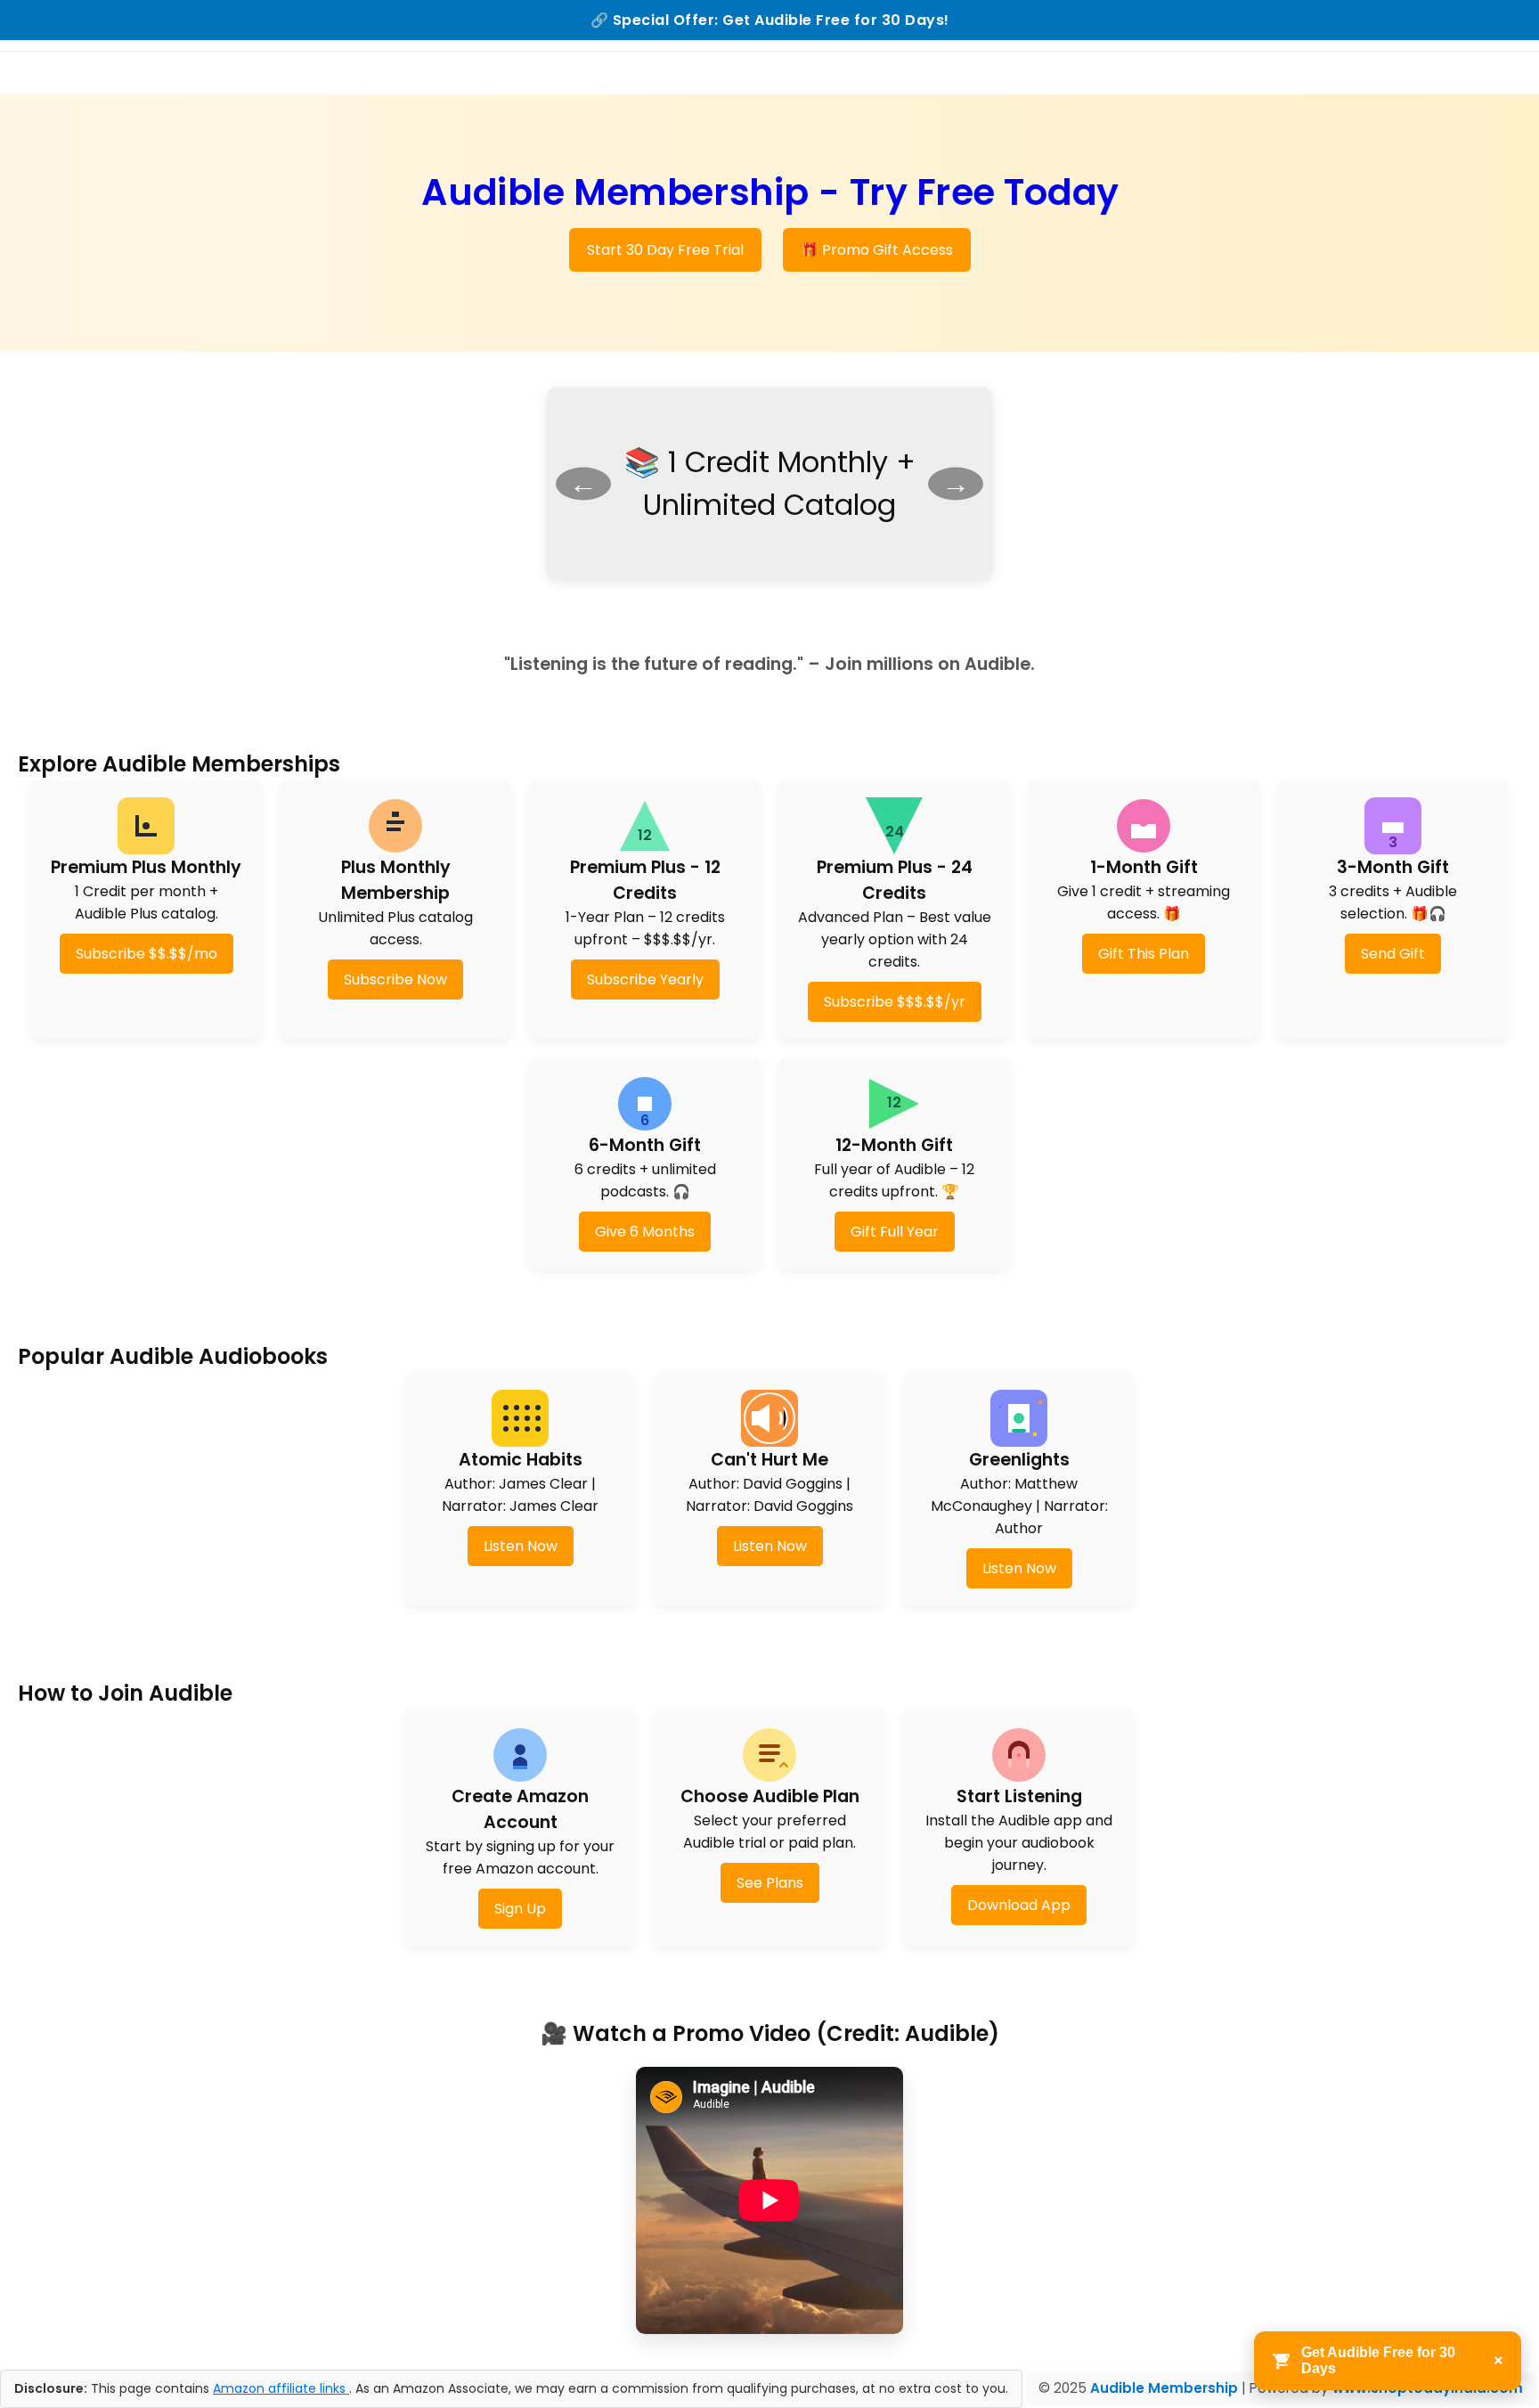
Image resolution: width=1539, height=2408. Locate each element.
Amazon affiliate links (281, 2388)
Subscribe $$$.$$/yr (895, 1002)
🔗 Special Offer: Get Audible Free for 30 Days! (770, 20)
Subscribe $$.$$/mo (147, 954)
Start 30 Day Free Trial (665, 250)
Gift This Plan (1144, 954)
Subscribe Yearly (645, 980)
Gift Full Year (895, 1232)
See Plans (770, 1883)
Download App (1019, 1905)
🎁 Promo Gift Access (877, 250)
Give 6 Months (645, 1232)
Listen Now (521, 1546)
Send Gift (1393, 954)
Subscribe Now (395, 980)
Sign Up (520, 1909)
